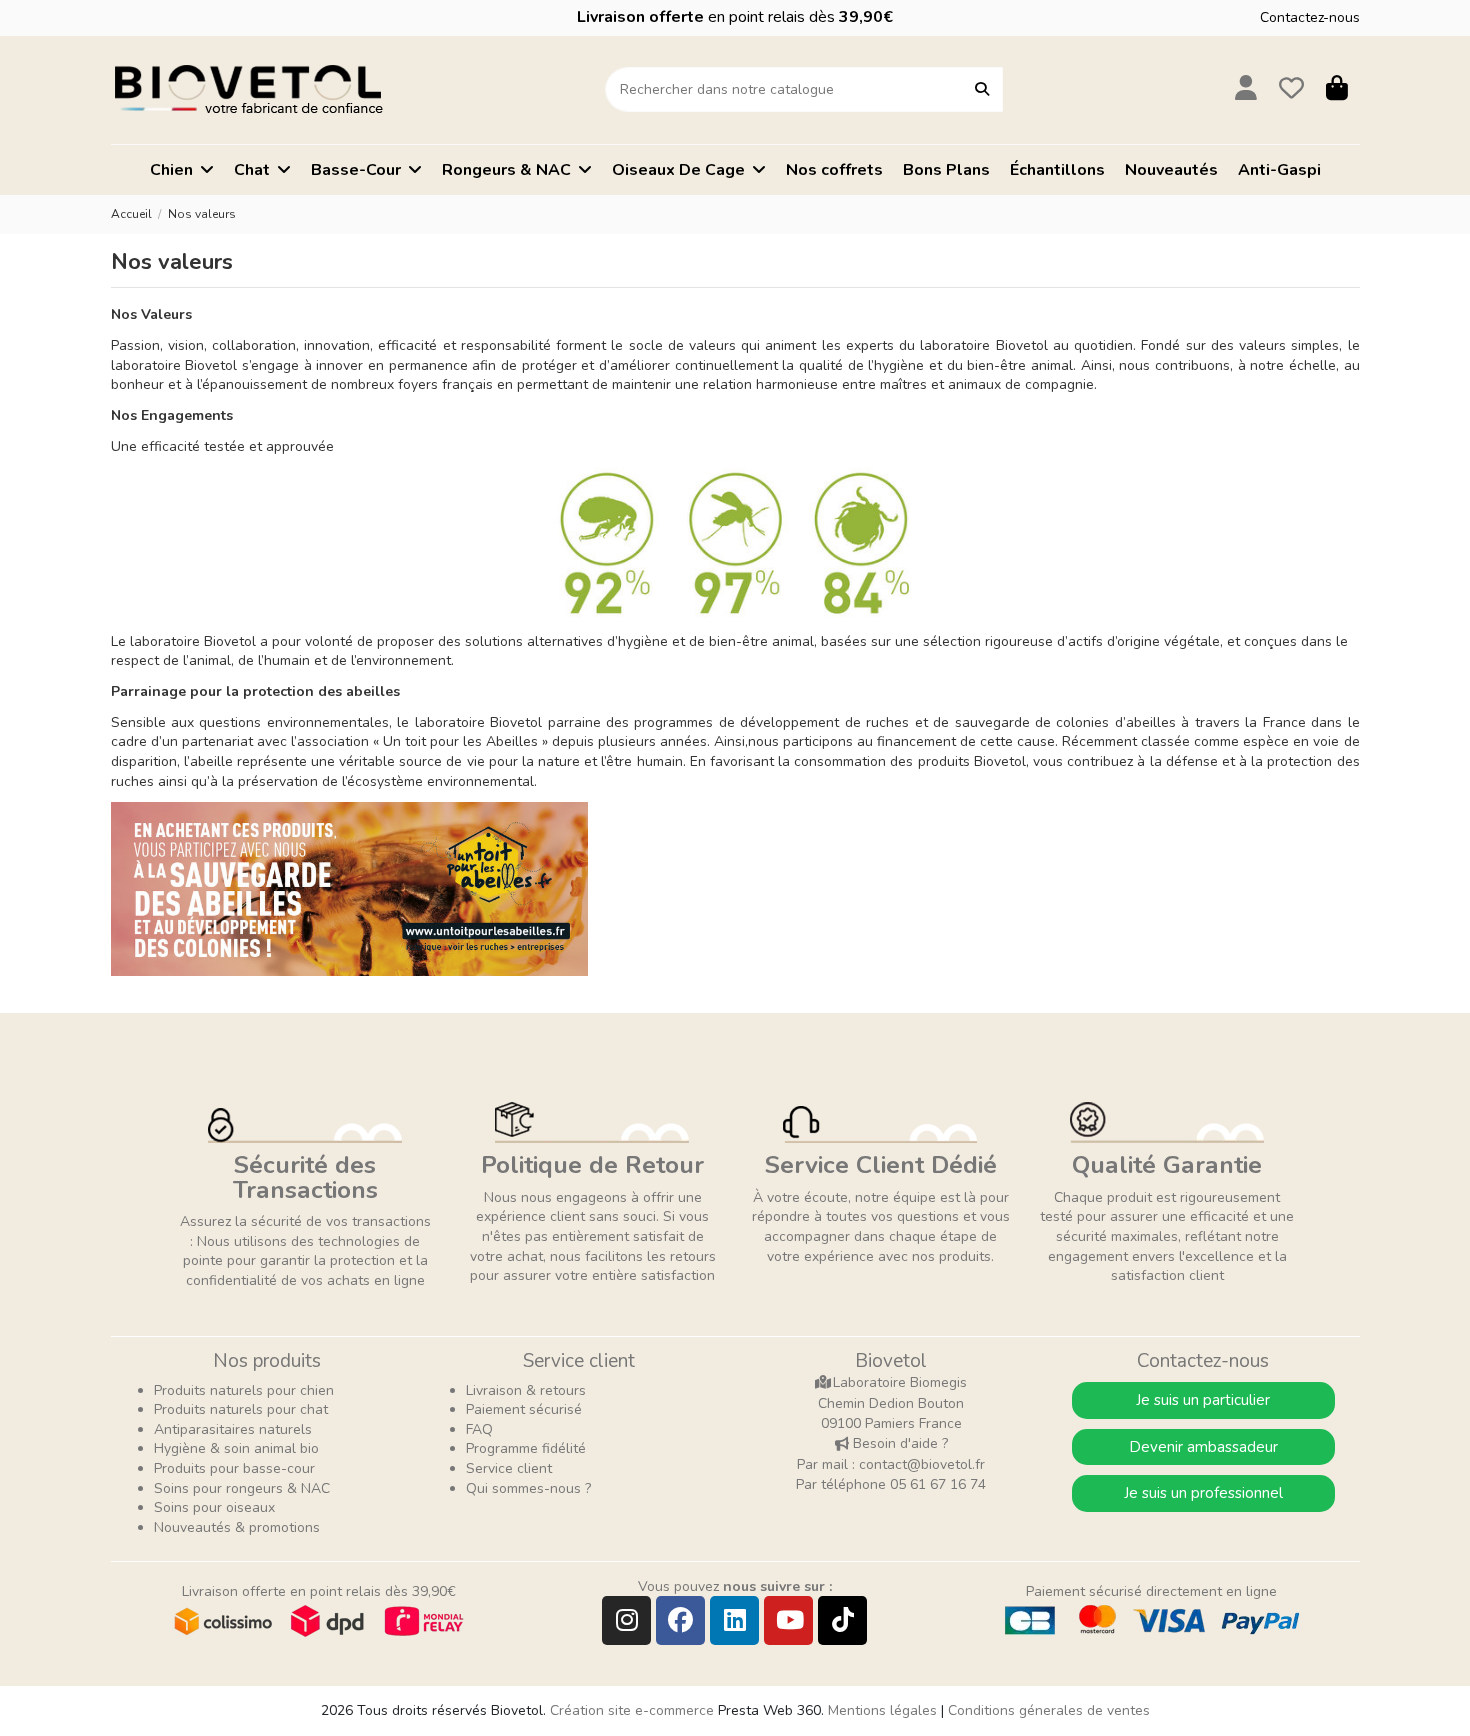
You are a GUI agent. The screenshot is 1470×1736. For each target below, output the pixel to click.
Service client (509, 1468)
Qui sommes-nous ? (528, 1488)
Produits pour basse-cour (234, 1468)
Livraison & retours (526, 1390)
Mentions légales (882, 1710)
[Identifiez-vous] (1246, 89)
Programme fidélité (526, 1448)
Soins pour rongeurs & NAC (242, 1488)
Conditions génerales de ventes (1049, 1710)
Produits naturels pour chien (244, 1390)
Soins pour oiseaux (214, 1507)
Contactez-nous (1310, 17)
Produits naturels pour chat (241, 1409)
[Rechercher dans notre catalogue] (982, 89)
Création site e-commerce (632, 1710)
